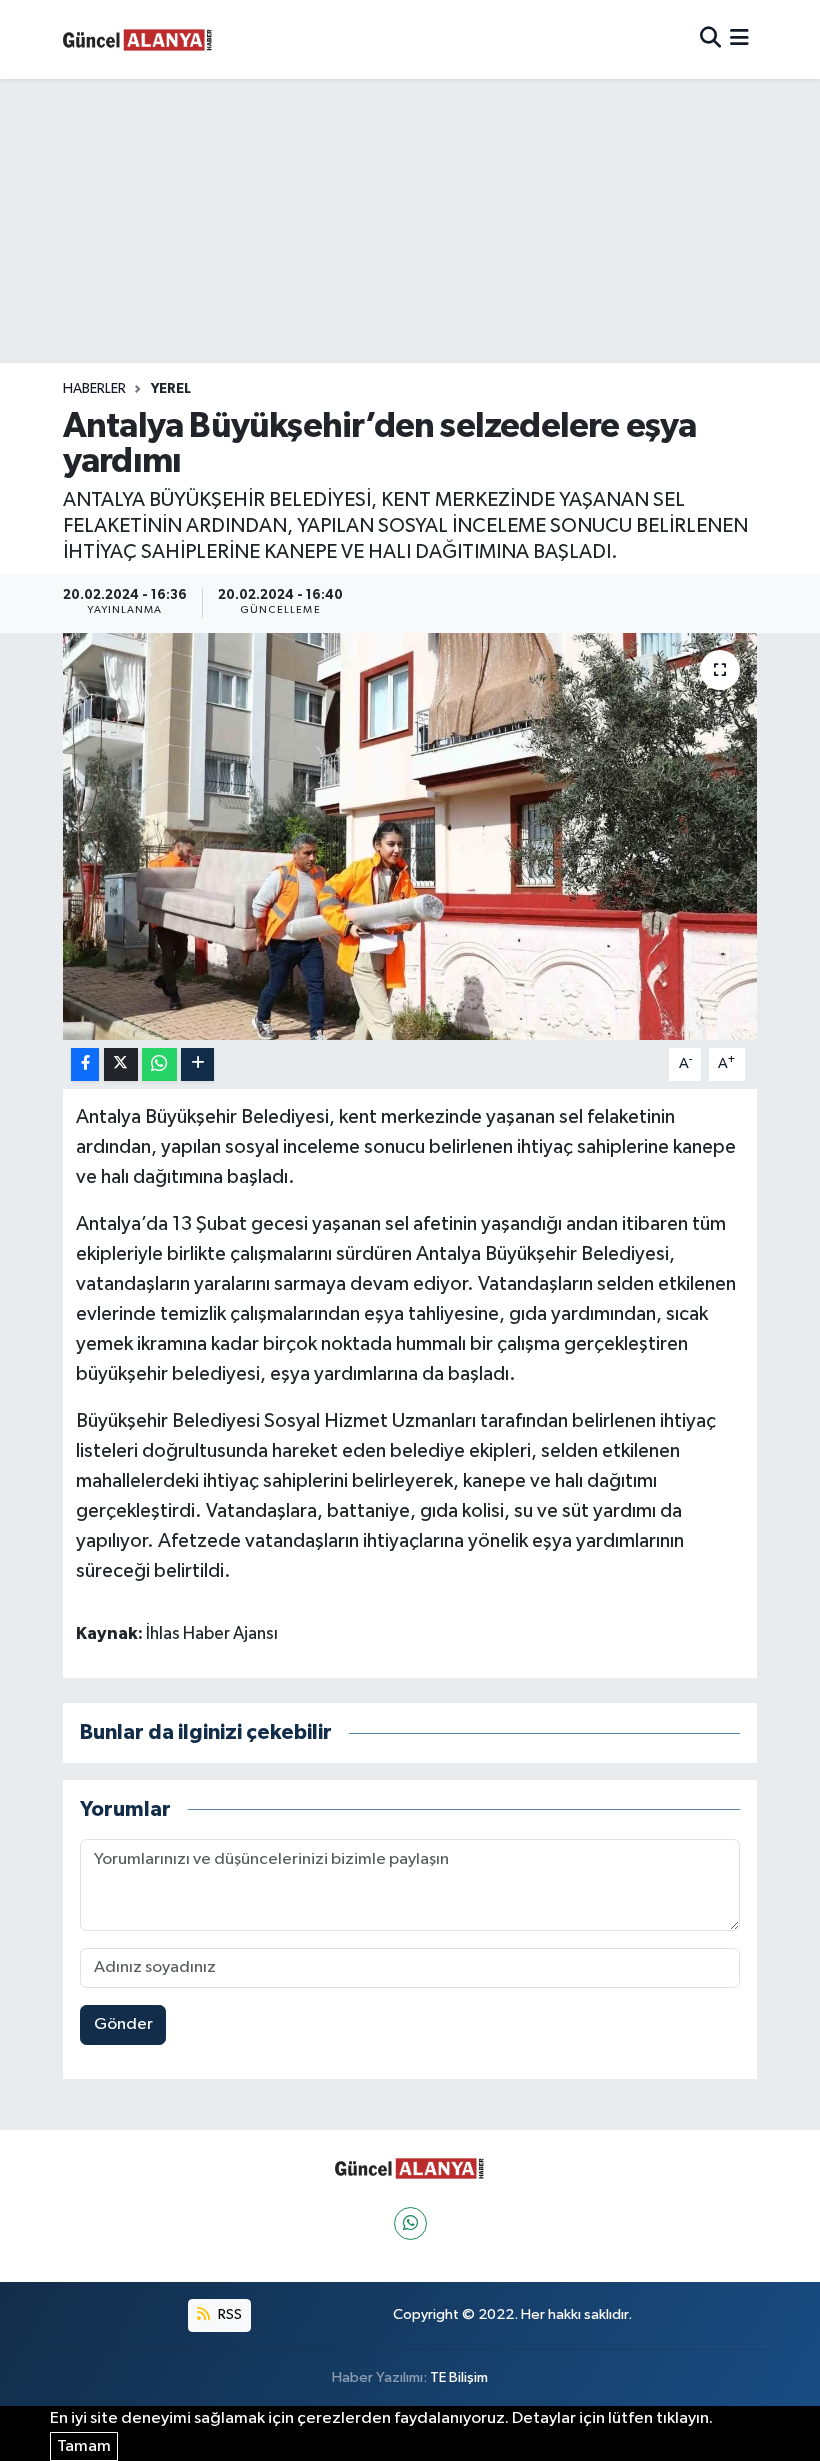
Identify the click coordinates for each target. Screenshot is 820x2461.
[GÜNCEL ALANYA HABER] (138, 39)
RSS (228, 2314)
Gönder (123, 2024)
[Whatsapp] (410, 2223)
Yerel (171, 389)
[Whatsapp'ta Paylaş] (159, 1064)
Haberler (94, 389)
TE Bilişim (459, 2377)
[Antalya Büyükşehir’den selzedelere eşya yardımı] (410, 836)
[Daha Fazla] (197, 1064)
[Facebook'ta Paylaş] (85, 1064)
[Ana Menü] (739, 39)
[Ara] (710, 39)
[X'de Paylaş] (121, 1064)
